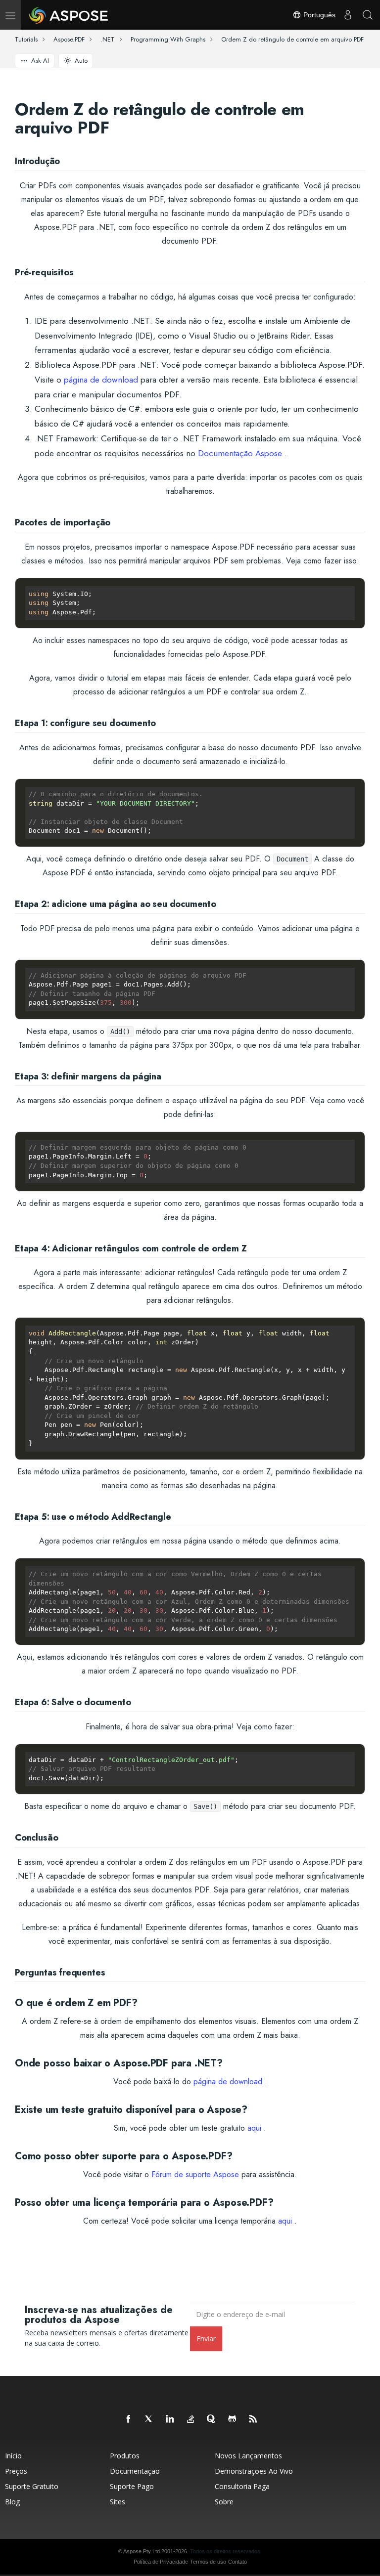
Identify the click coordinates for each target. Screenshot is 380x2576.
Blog (12, 2502)
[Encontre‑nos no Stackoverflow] (191, 2419)
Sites (118, 2502)
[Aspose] (69, 15)
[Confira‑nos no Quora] (212, 2419)
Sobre (224, 2502)
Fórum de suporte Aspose (195, 2174)
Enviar (206, 2339)
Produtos (125, 2456)
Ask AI (40, 61)
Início (13, 2456)
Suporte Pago (132, 2486)
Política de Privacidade (161, 2562)
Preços (16, 2471)
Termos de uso (208, 2562)
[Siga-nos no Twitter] (149, 2419)
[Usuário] (348, 15)
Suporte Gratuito (32, 2486)
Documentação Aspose (240, 453)
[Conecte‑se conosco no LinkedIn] (170, 2419)
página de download (101, 380)
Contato (237, 2562)
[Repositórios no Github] (233, 2419)
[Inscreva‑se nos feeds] (253, 2419)
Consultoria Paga (242, 2486)
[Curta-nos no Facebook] (129, 2419)
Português (318, 15)
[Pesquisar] (368, 15)
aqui (254, 2128)
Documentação (135, 2471)
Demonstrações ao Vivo (254, 2471)
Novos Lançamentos (248, 2456)
